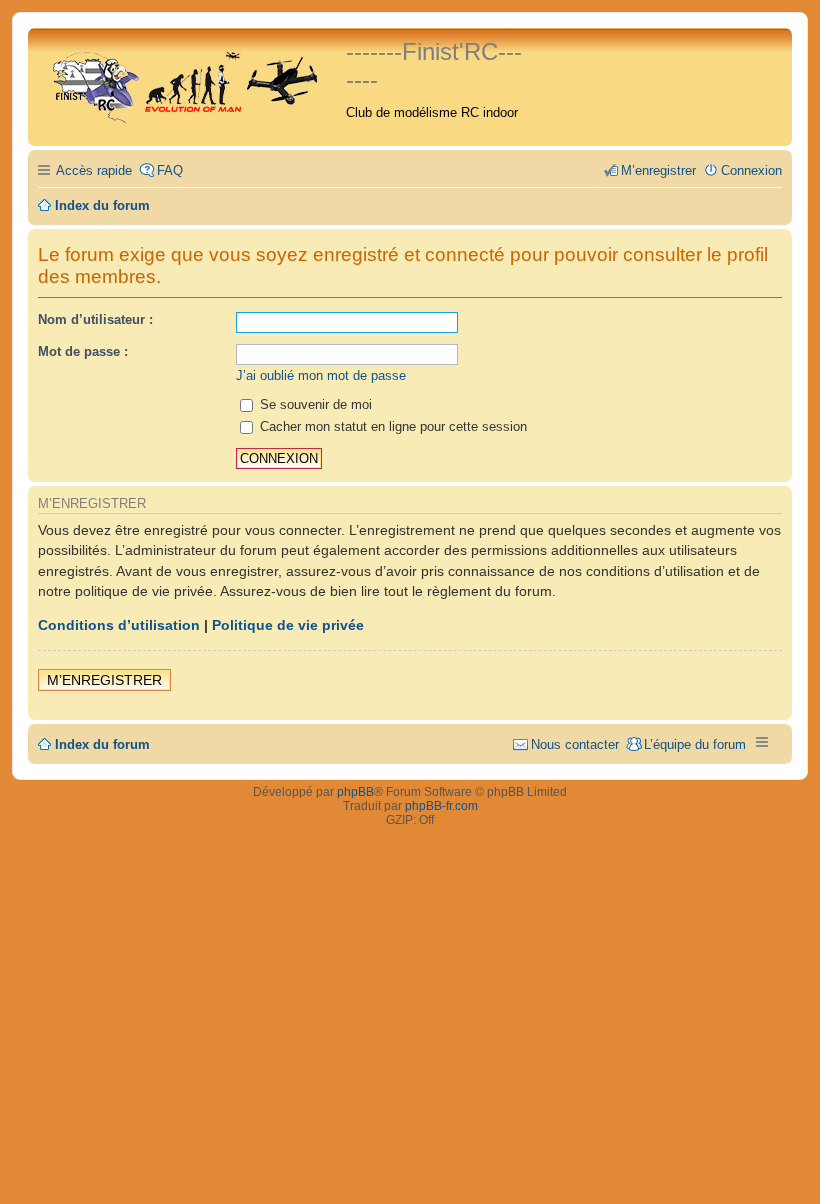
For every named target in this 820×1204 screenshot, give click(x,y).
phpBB (355, 792)
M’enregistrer (104, 680)
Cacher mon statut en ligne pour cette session (391, 426)
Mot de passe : (83, 351)
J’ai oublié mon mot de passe (321, 375)
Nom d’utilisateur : (95, 319)
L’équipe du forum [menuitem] (695, 744)
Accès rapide (94, 170)
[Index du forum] (189, 82)
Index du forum (102, 744)
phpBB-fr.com (441, 806)
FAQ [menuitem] (170, 170)
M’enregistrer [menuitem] (658, 170)
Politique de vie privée (288, 625)
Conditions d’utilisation (119, 625)
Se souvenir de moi (314, 404)
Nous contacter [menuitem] (575, 744)
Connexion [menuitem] (751, 170)
